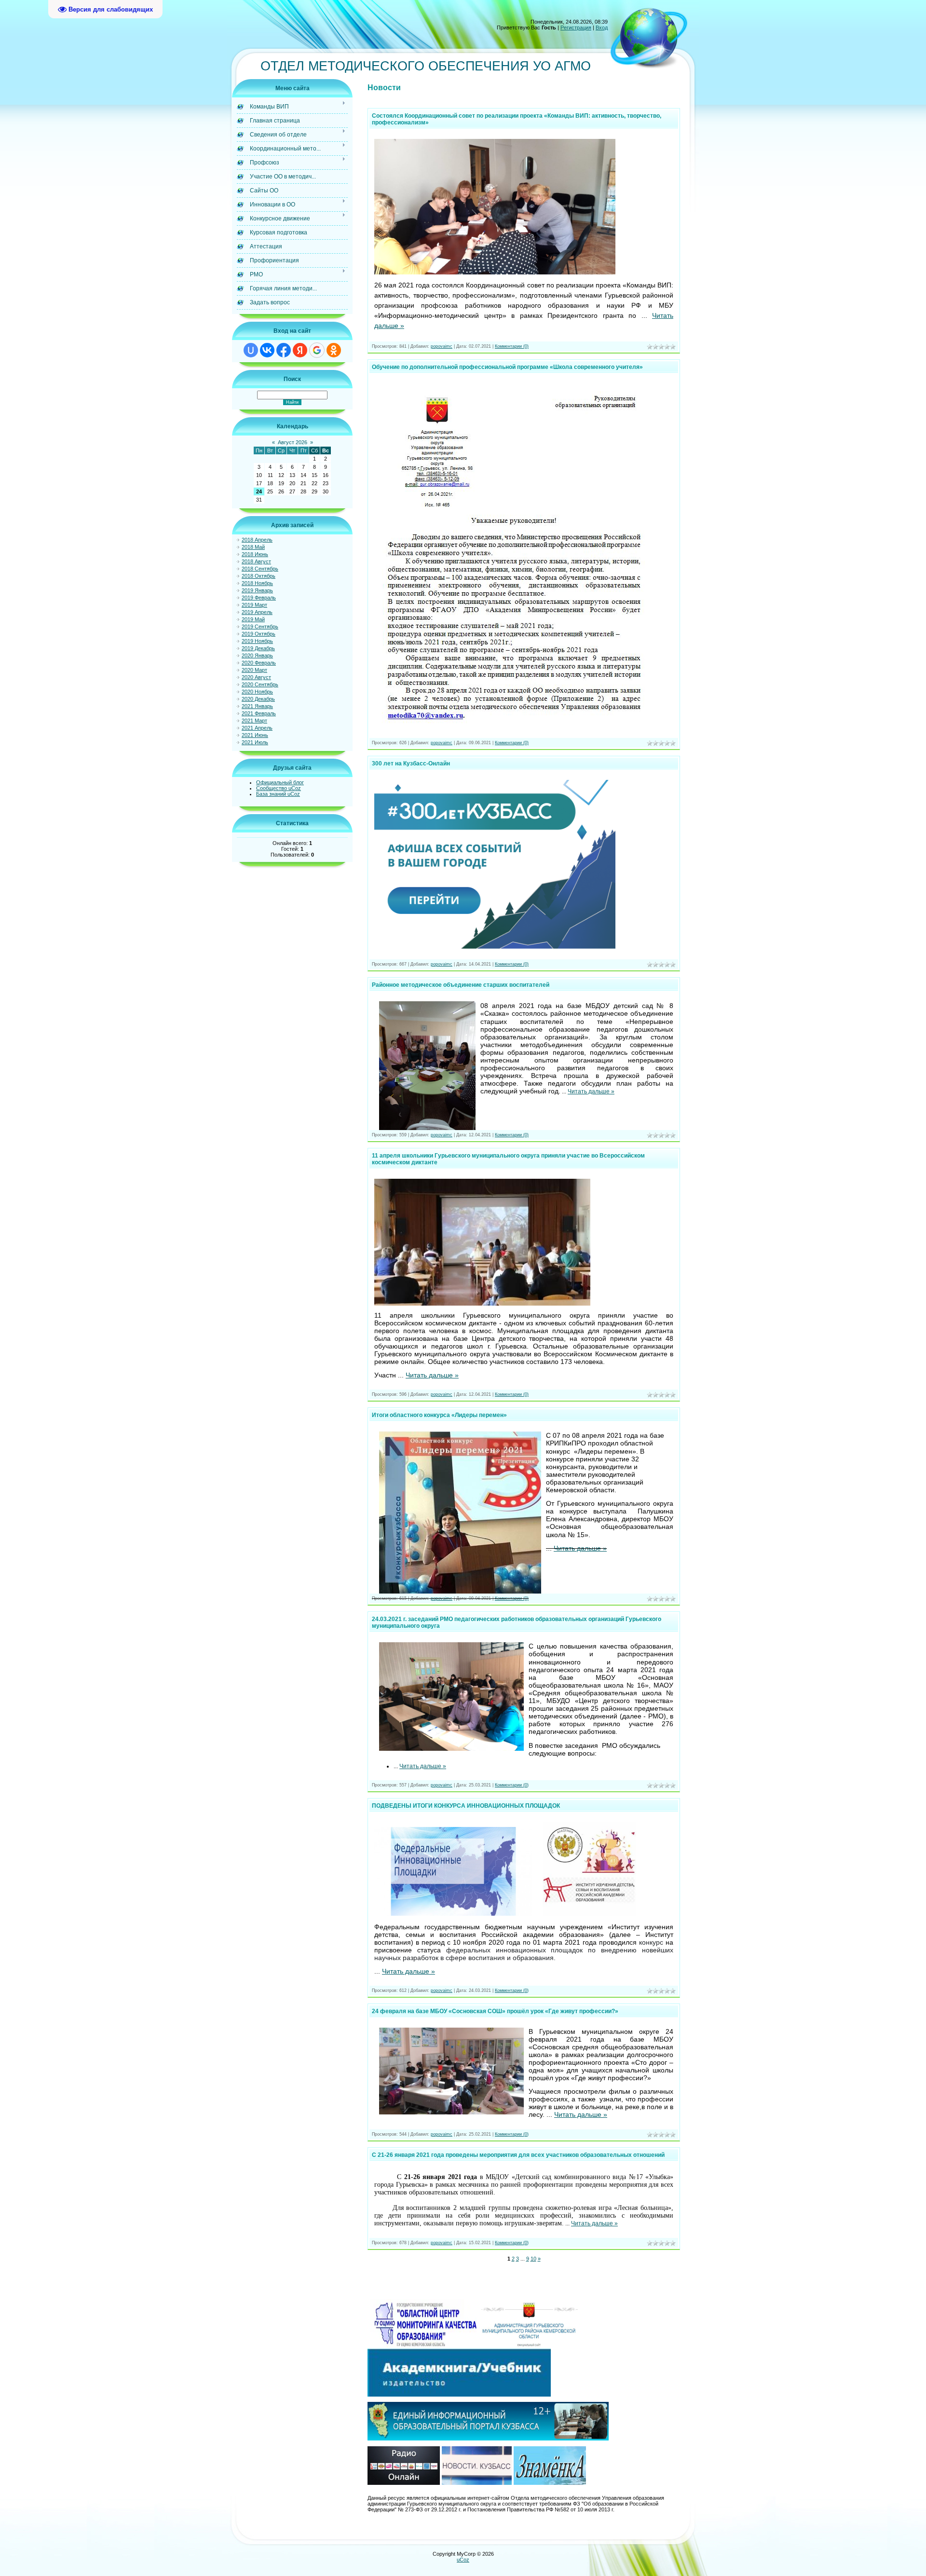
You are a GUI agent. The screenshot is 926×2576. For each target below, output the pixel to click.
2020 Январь (257, 655)
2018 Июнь (255, 554)
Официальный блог (280, 782)
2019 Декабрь (258, 648)
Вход (602, 27)
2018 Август (256, 561)
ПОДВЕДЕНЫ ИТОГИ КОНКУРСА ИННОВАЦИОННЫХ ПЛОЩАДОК (466, 1806)
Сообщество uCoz (279, 788)
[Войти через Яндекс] (300, 350)
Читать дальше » (591, 1091)
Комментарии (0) (512, 346)
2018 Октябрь (259, 576)
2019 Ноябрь (257, 641)
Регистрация (576, 27)
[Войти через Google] (317, 350)
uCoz (463, 2560)
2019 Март (254, 605)
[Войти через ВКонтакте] (267, 350)
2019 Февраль (259, 598)
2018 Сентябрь (260, 569)
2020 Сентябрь (260, 684)
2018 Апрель (257, 540)
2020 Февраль (259, 663)
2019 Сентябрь (260, 627)
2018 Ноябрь (257, 583)
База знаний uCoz (278, 794)
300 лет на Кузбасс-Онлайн (411, 763)
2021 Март (254, 721)
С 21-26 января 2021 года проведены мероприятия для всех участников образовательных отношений (518, 2155)
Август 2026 (293, 442)
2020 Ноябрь (257, 692)
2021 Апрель (257, 728)
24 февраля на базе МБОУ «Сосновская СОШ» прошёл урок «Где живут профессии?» (495, 2011)
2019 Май (253, 619)
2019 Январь (257, 590)
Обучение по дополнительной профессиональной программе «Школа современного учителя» (507, 367)
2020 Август (256, 677)
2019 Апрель (257, 612)
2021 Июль (255, 742)
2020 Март (254, 670)
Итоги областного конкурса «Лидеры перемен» (439, 1415)
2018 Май (253, 547)
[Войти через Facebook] (284, 350)
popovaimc (442, 346)
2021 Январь (257, 706)
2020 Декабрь (258, 699)
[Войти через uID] (251, 350)
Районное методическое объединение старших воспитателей (461, 985)
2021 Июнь (255, 735)
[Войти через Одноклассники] (334, 350)
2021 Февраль (259, 713)
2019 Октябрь (259, 634)
